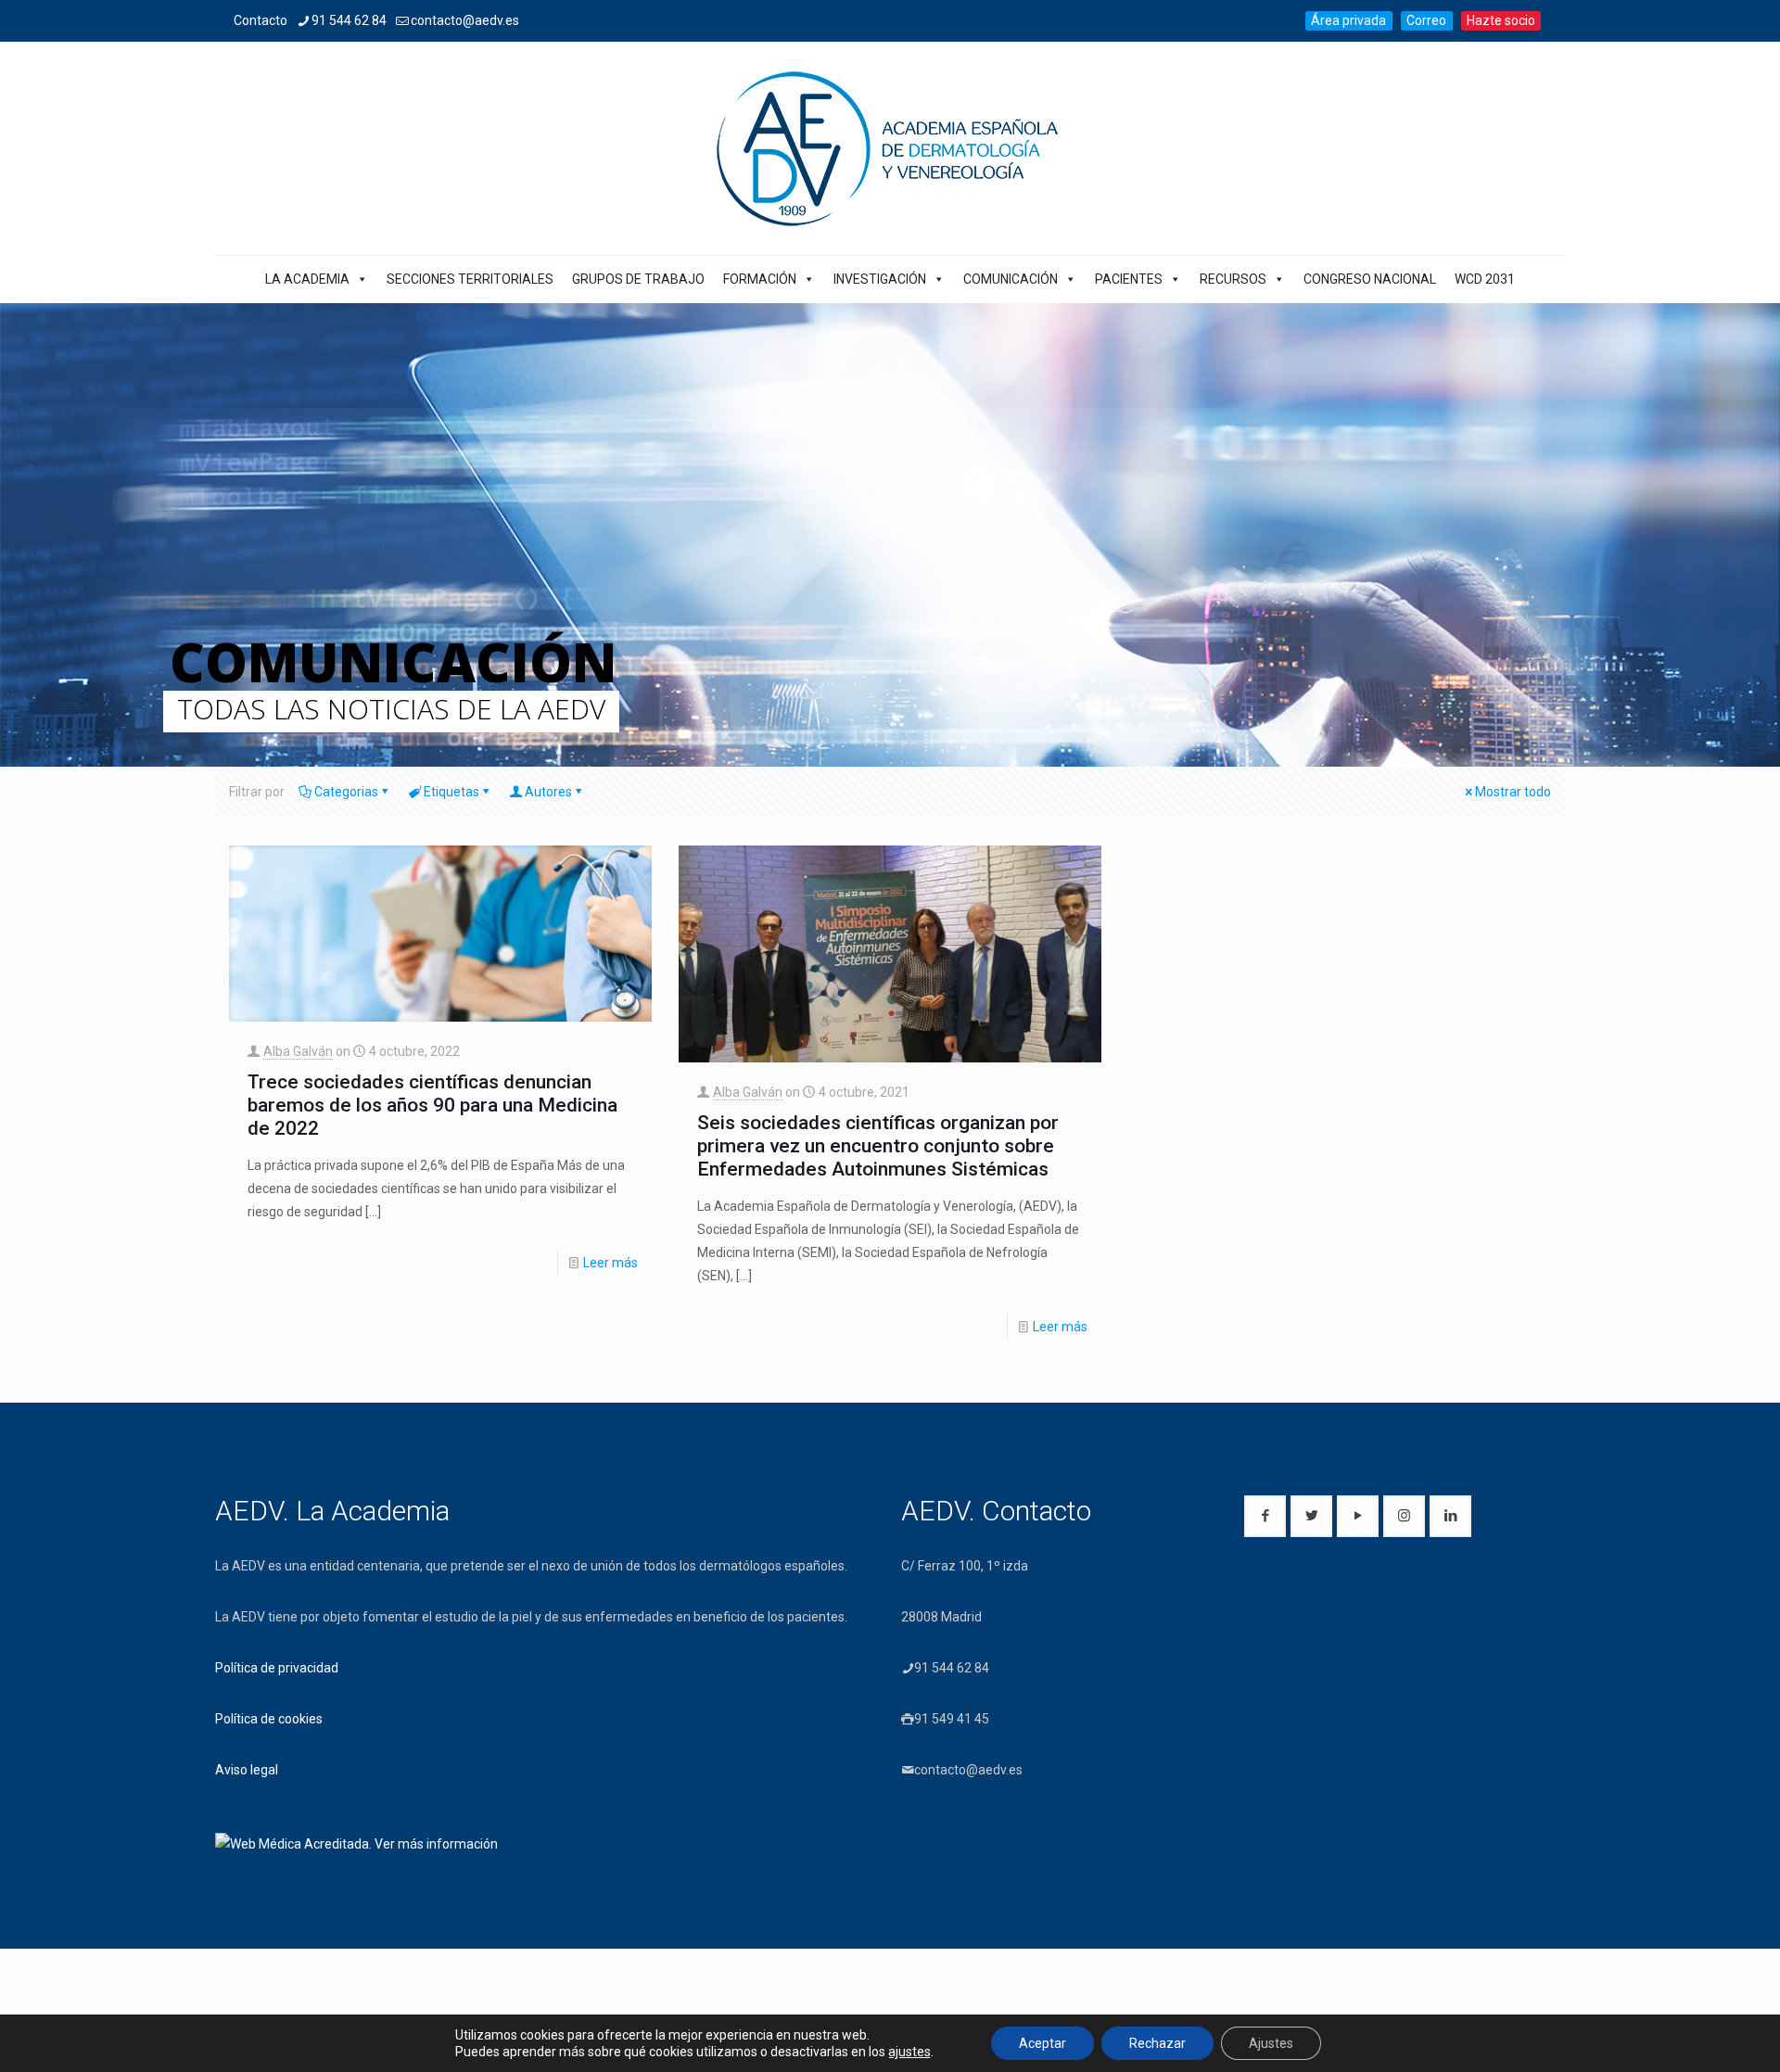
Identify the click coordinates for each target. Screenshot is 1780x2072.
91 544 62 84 (349, 20)
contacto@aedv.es (465, 20)
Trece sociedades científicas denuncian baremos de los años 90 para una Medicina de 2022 (432, 1105)
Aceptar (1043, 2043)
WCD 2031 (1485, 279)
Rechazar (1157, 2043)
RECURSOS (1233, 279)
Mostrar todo (1513, 792)
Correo (1426, 20)
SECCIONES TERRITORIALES (470, 279)
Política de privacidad (277, 1668)
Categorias (346, 792)
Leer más (610, 1263)
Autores (548, 792)
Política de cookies (269, 1719)
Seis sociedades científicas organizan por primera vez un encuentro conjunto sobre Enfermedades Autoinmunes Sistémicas (878, 1146)
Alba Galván (298, 1051)
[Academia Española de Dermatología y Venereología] (890, 148)
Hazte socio (1501, 20)
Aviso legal (247, 1770)
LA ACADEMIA (307, 279)
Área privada (1348, 20)
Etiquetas (451, 792)
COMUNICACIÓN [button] (1011, 279)
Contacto (261, 20)
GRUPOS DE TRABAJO (638, 279)
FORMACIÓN (760, 279)
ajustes (909, 2052)
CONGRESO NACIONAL (1370, 279)
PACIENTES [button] (1129, 279)
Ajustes (1271, 2043)
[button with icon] (1265, 1516)
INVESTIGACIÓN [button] (880, 279)
